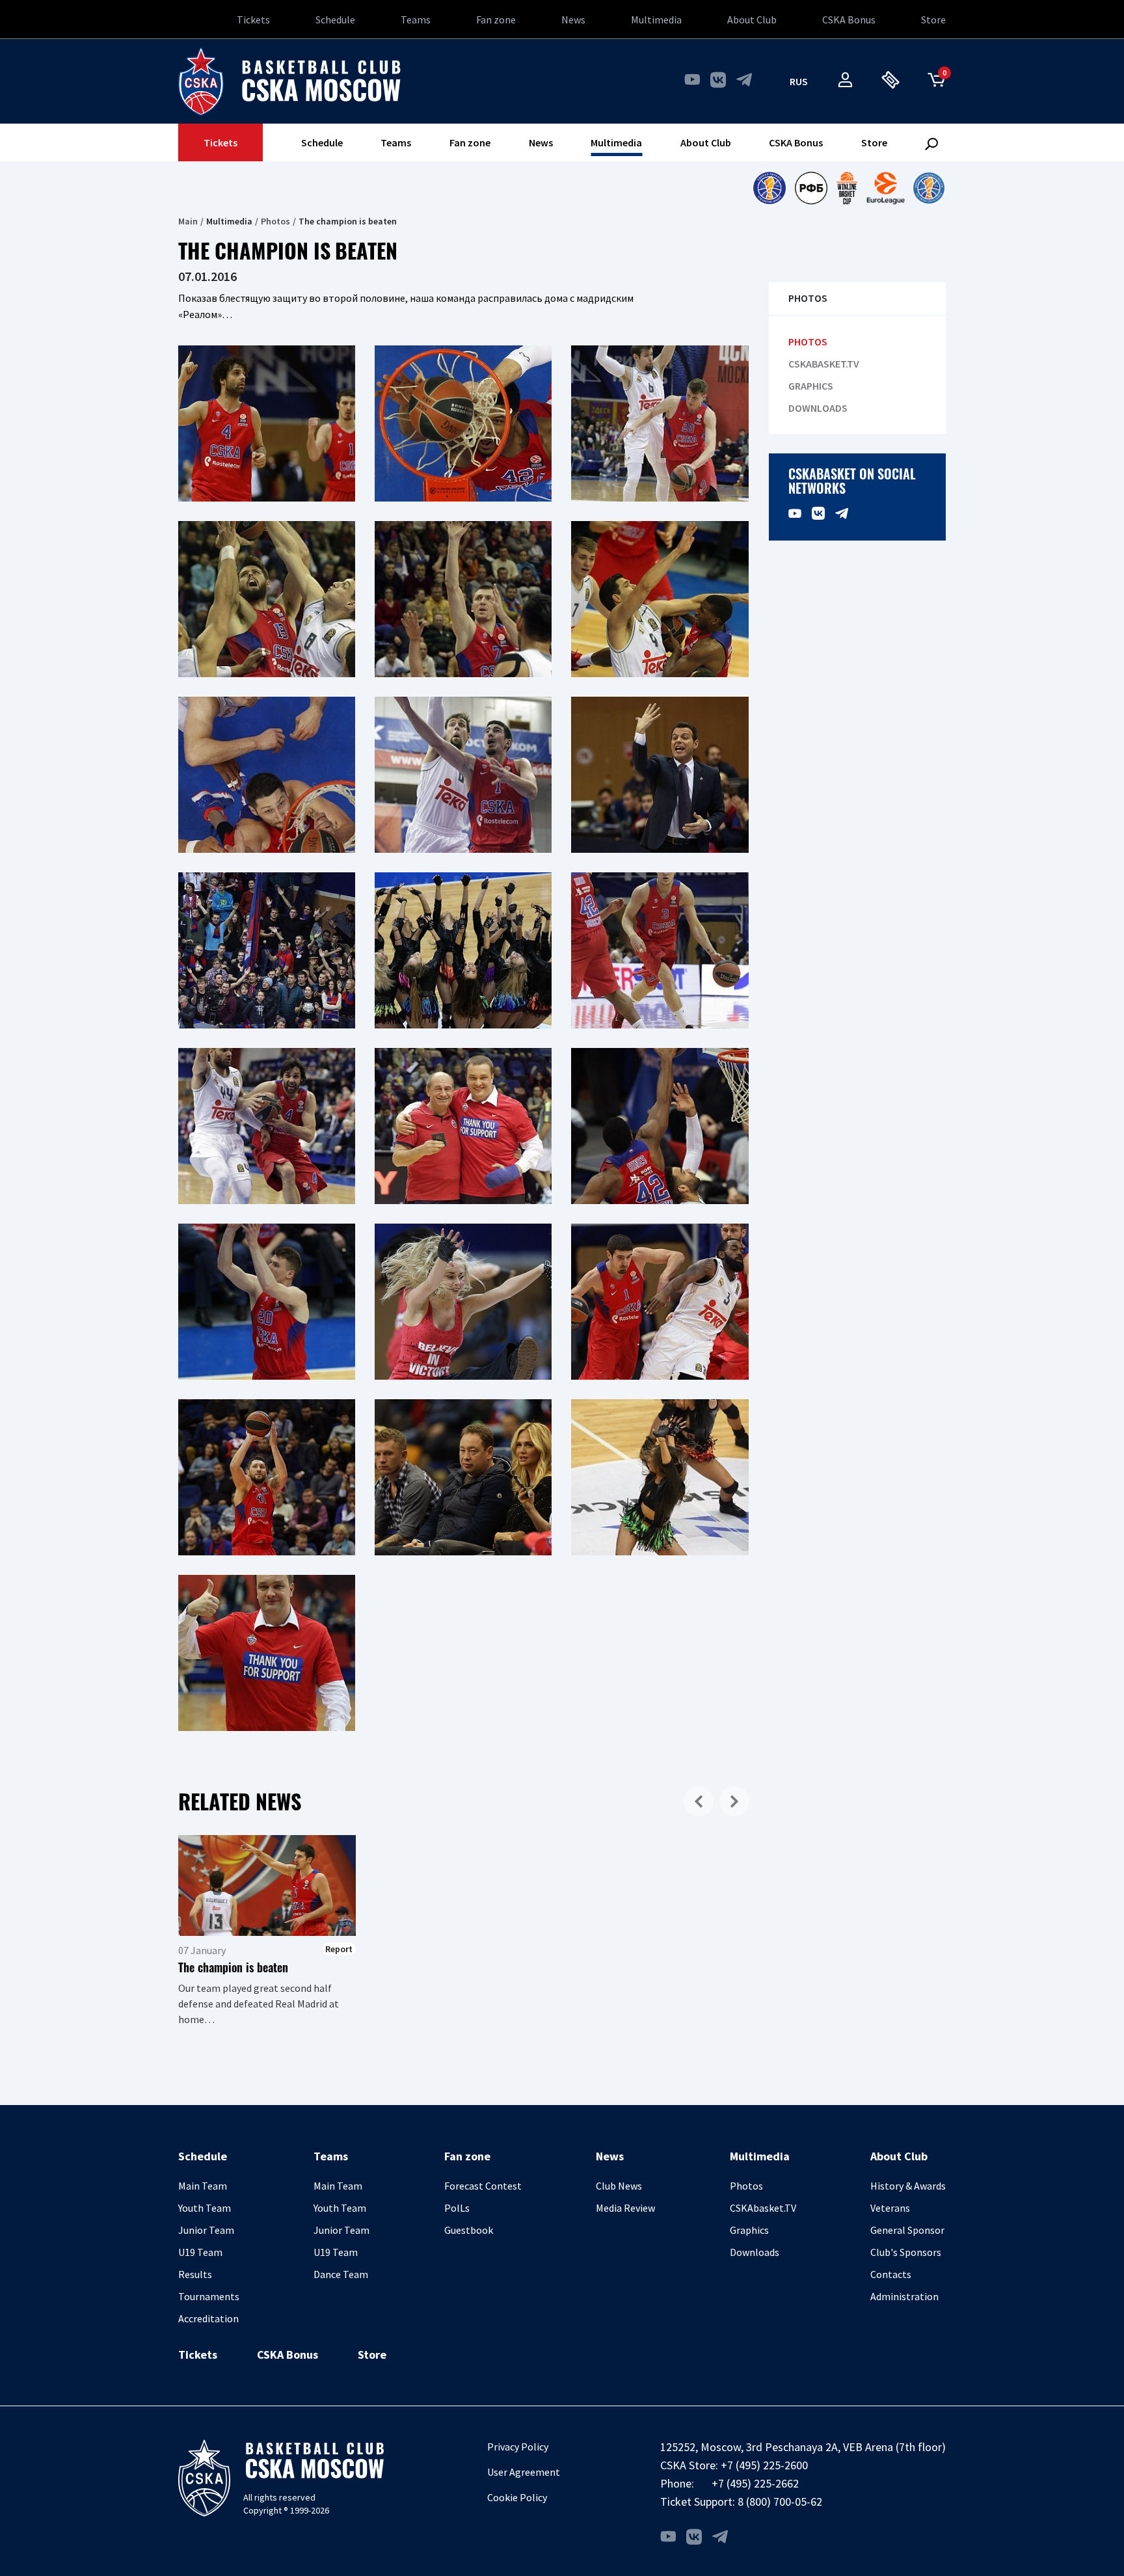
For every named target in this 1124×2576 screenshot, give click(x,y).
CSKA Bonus (849, 20)
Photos (275, 221)
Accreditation (208, 2318)
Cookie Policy (517, 2497)
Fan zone (496, 20)
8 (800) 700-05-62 (780, 2502)
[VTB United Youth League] (929, 188)
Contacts (891, 2274)
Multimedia (656, 20)
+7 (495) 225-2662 (755, 2483)
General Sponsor (907, 2230)
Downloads (818, 408)
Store (933, 20)
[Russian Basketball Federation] (811, 188)
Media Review (625, 2208)
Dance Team (341, 2274)
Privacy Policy (518, 2447)
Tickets (253, 20)
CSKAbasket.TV (824, 364)
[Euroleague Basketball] (886, 188)
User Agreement (524, 2472)
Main (188, 221)
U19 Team (200, 2252)
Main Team (203, 2186)
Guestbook (469, 2230)
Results (195, 2274)
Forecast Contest (483, 2186)
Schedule (335, 20)
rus (799, 81)
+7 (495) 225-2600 (764, 2465)
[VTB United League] (769, 188)
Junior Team (206, 2230)
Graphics (811, 386)
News (573, 20)
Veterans (890, 2208)
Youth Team (205, 2208)
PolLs (457, 2208)
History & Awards (908, 2186)
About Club (752, 20)
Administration (904, 2296)
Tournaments (209, 2296)
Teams (416, 20)
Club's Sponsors (906, 2252)
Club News (619, 2186)
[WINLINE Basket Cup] (847, 188)
